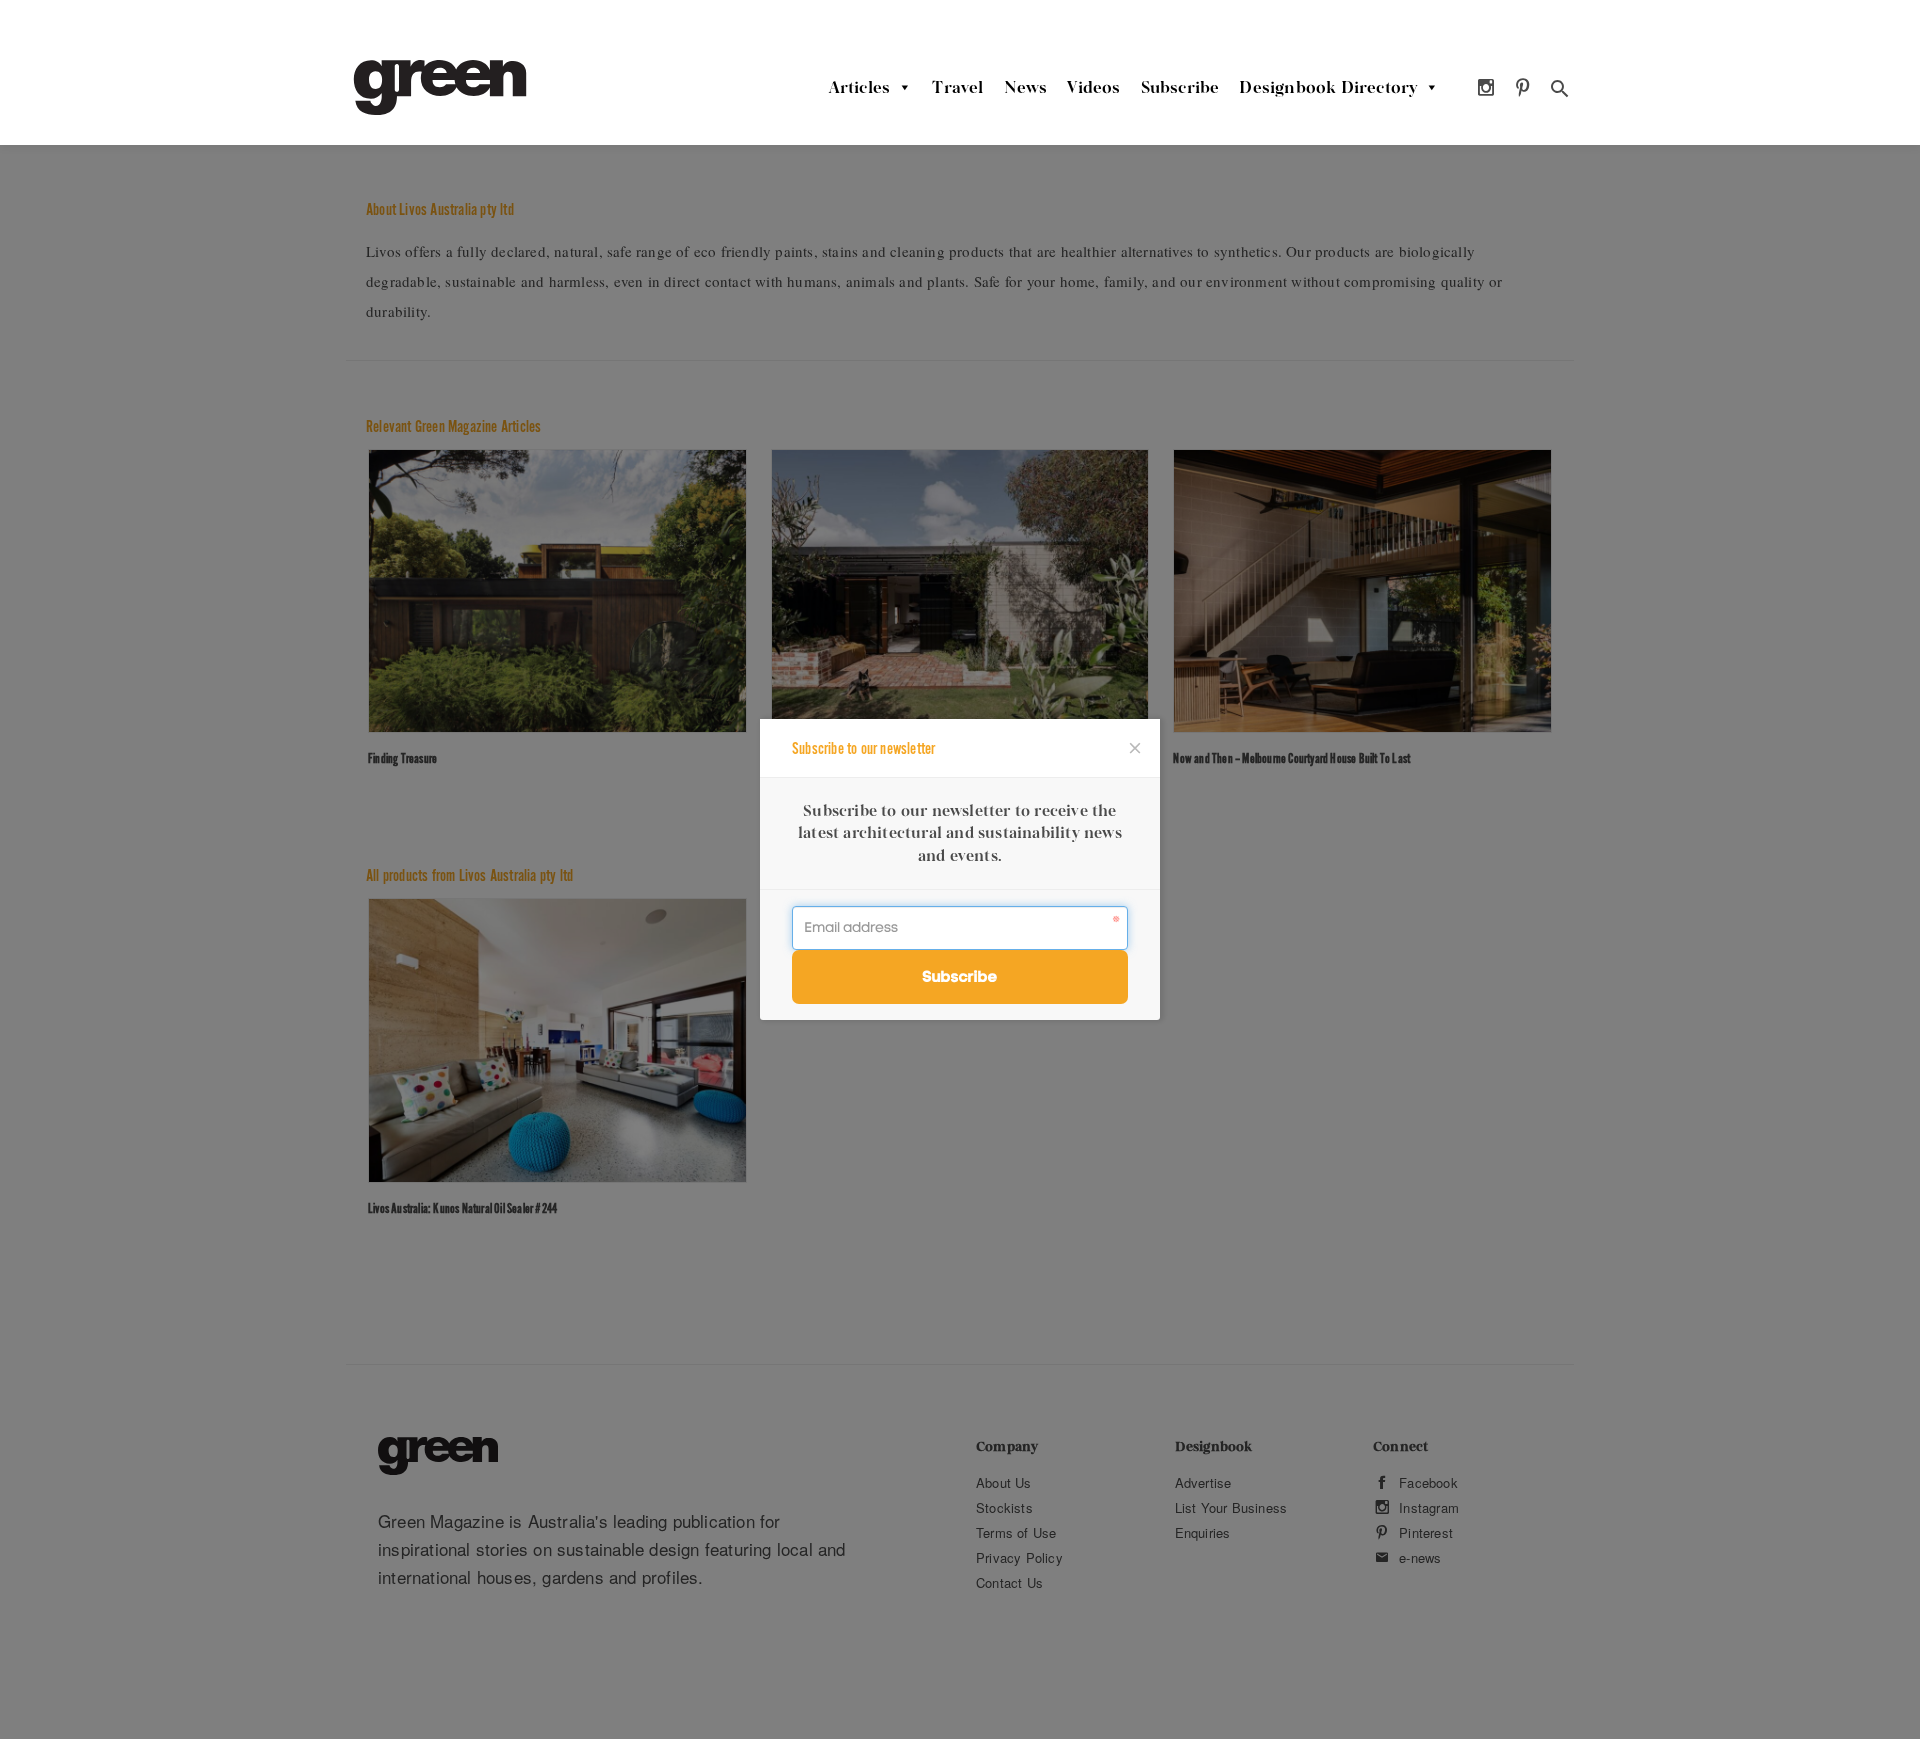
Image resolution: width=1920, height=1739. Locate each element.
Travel (957, 87)
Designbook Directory (1328, 87)
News (1026, 87)
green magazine (440, 87)
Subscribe (1180, 87)
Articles (860, 87)
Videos (1093, 87)
